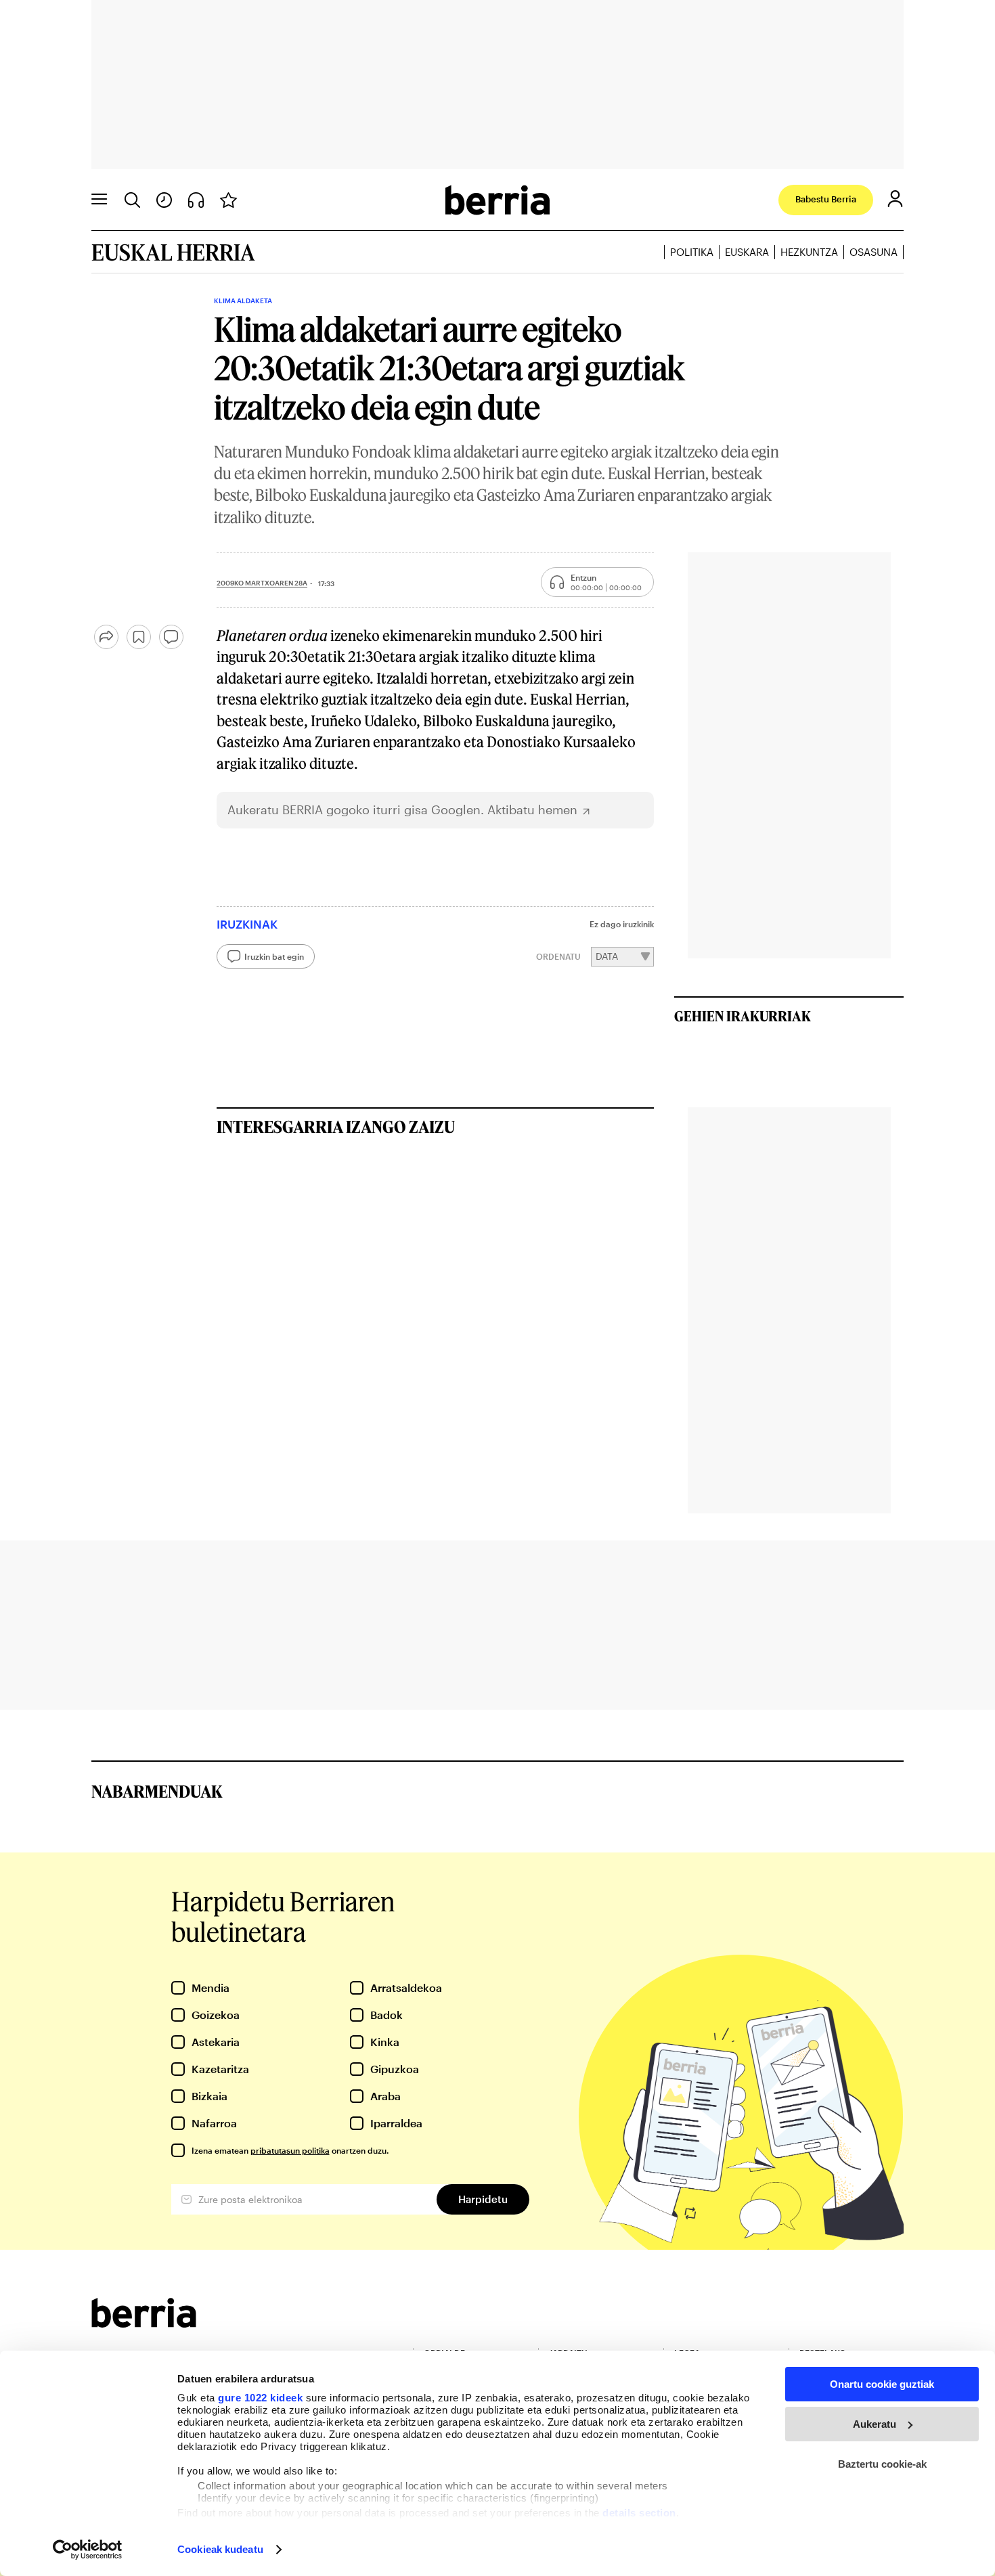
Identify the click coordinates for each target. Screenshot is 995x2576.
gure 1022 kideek (260, 2398)
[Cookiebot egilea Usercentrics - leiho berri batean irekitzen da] (88, 2550)
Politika (692, 252)
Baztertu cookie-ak (882, 2464)
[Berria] (144, 2323)
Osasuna (874, 252)
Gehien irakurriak (743, 1016)
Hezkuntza (809, 252)
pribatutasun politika (290, 2150)
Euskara (747, 252)
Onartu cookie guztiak (882, 2384)
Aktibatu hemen (532, 810)
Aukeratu (875, 2424)
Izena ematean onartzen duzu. (290, 2150)
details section (639, 2513)
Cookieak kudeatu (220, 2549)
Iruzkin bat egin (274, 956)
